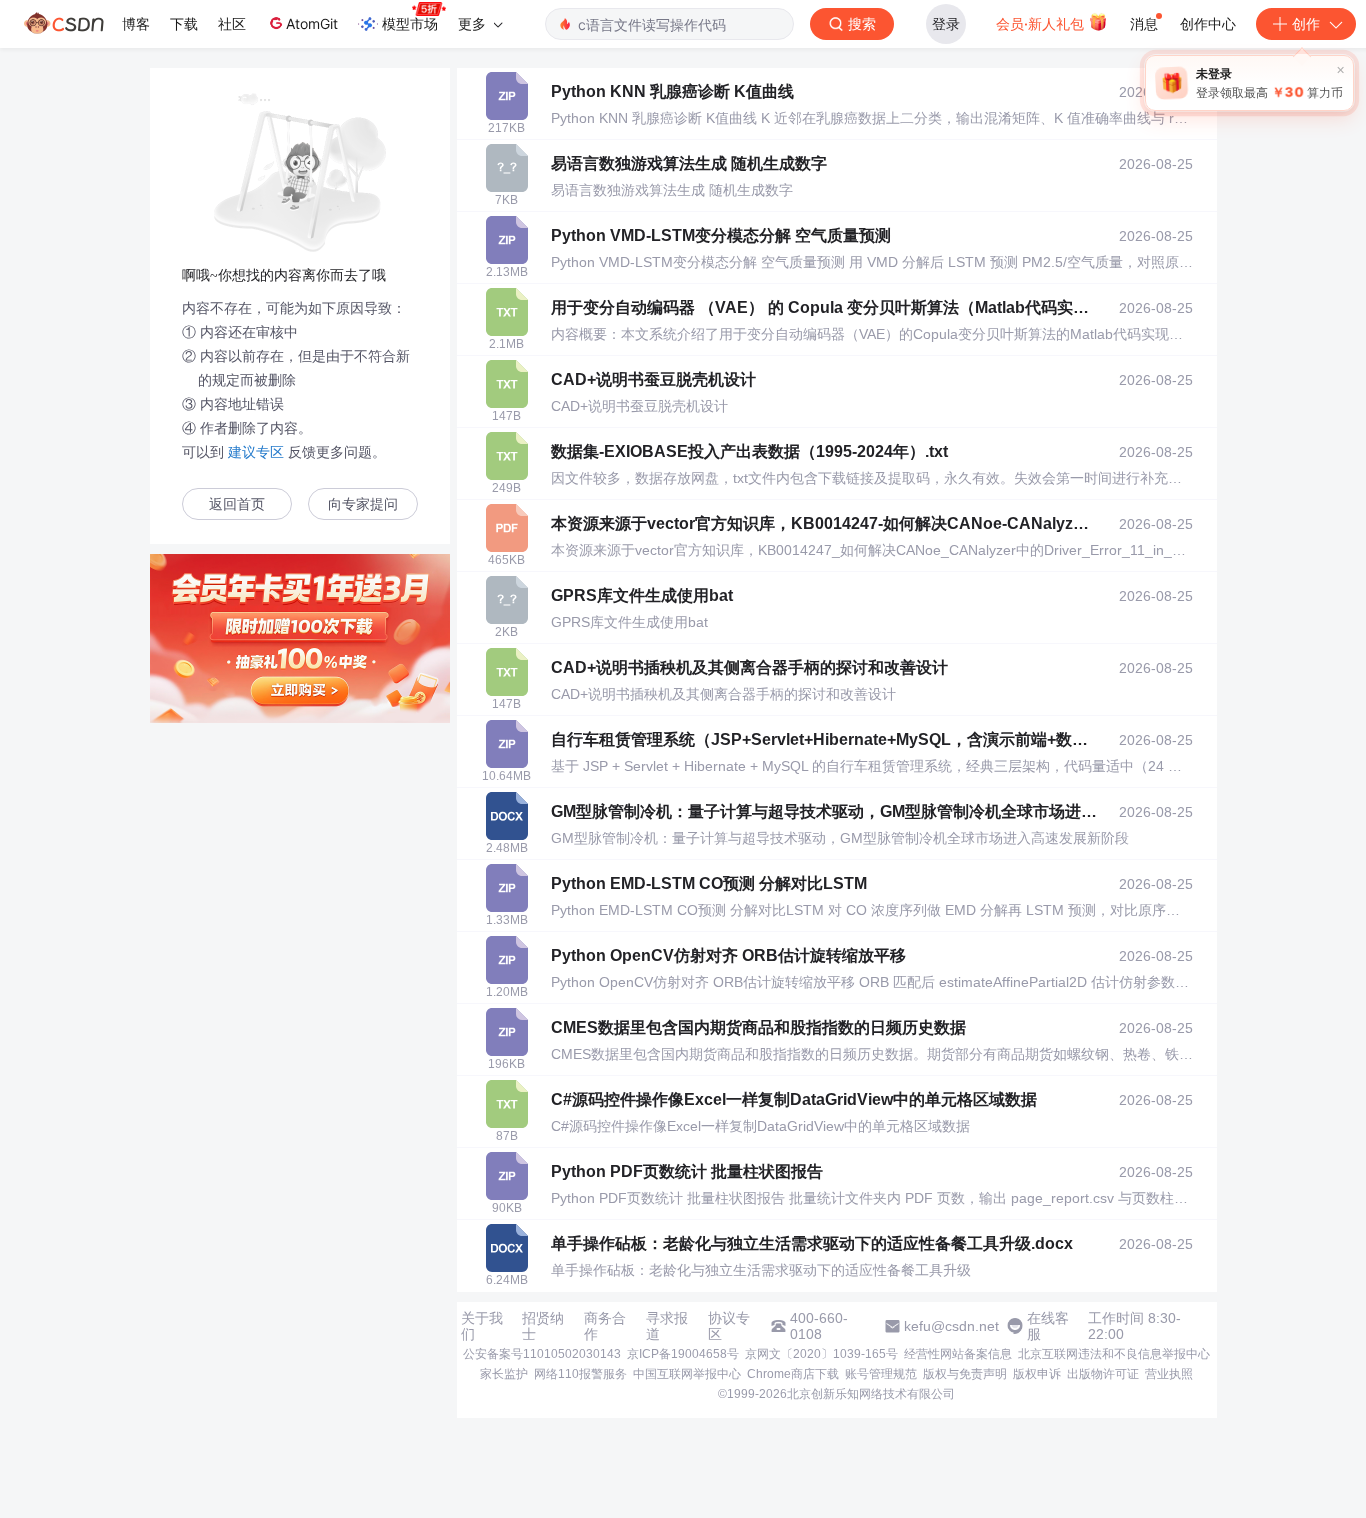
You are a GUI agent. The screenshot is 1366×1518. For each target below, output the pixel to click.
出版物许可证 (1103, 1374)
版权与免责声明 (965, 1374)
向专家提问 (363, 504)
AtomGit (312, 23)
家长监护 (504, 1374)
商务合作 (605, 1326)
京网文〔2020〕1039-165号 (821, 1354)
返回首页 (237, 504)
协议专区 (729, 1326)
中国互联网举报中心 (687, 1374)
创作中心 (1208, 23)
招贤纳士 (543, 1326)
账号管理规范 (881, 1374)
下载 (184, 23)
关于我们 (482, 1326)
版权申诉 (1037, 1374)
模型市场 (410, 23)
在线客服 (1048, 1326)
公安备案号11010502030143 (542, 1354)
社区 (232, 23)
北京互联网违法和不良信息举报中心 (1114, 1354)
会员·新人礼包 (1042, 23)
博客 (136, 23)
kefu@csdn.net (951, 1326)
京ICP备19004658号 (683, 1354)
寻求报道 (667, 1326)
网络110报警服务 (580, 1374)
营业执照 (1169, 1374)
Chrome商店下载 (793, 1374)
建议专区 (256, 452)
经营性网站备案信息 (958, 1354)
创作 (1306, 23)
